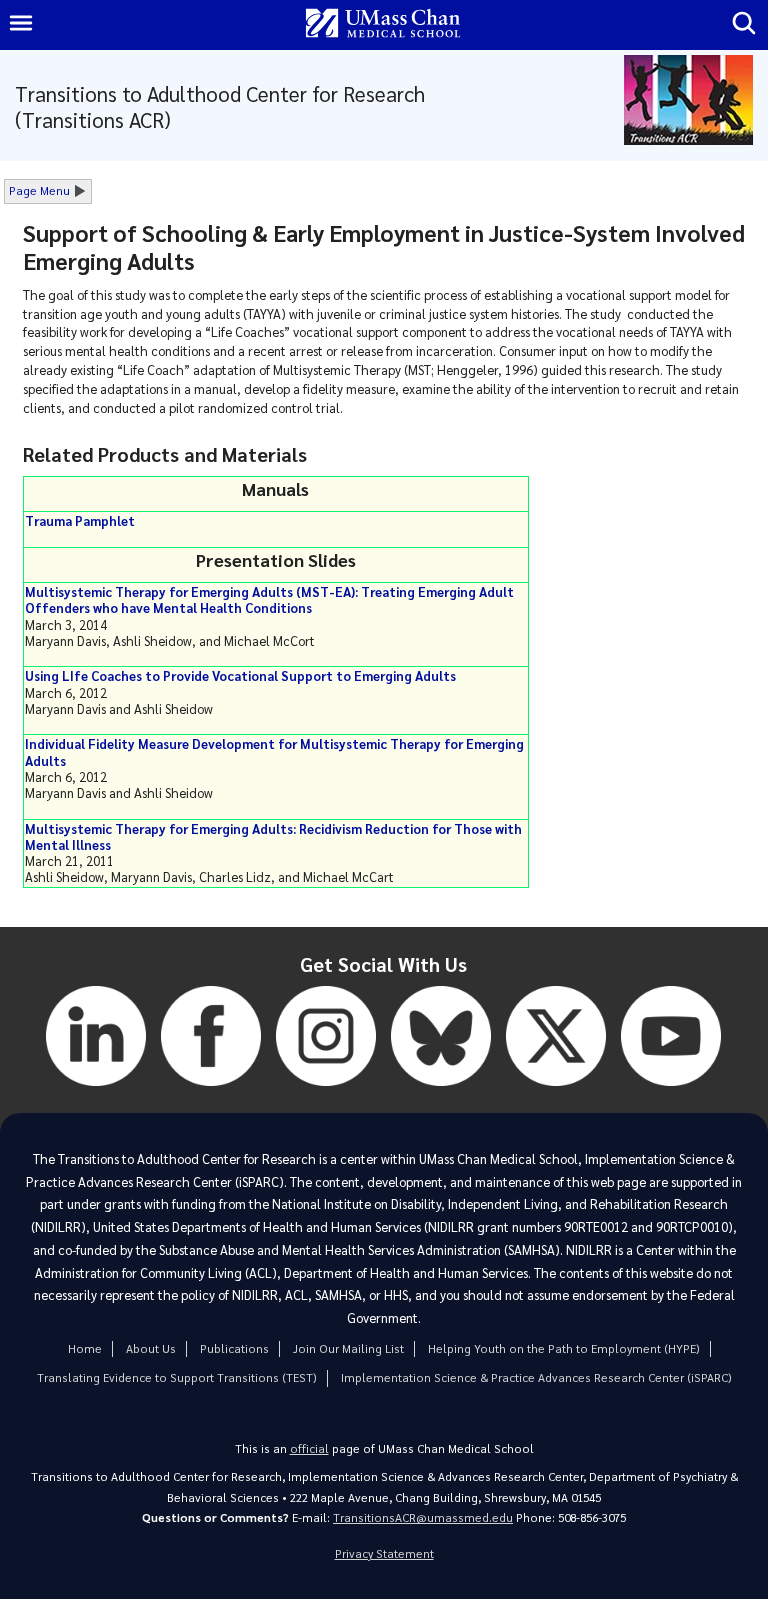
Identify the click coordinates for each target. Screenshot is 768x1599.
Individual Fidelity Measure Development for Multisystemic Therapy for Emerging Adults (274, 751)
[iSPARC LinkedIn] (96, 1090)
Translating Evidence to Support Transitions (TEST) (177, 1377)
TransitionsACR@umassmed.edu (423, 1517)
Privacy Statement (384, 1553)
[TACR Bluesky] (441, 1090)
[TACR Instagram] (326, 1090)
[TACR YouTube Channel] (671, 1090)
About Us (151, 1348)
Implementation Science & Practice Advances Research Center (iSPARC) (536, 1377)
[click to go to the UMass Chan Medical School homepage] (383, 24)
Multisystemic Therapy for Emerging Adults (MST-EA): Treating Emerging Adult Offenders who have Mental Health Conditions (269, 599)
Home (85, 1348)
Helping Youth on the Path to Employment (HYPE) (564, 1348)
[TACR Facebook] (211, 1090)
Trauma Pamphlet (80, 520)
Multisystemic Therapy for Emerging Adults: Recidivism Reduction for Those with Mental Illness (273, 836)
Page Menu (39, 190)
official (309, 1448)
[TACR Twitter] (556, 1090)
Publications (234, 1348)
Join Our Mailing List (348, 1348)
